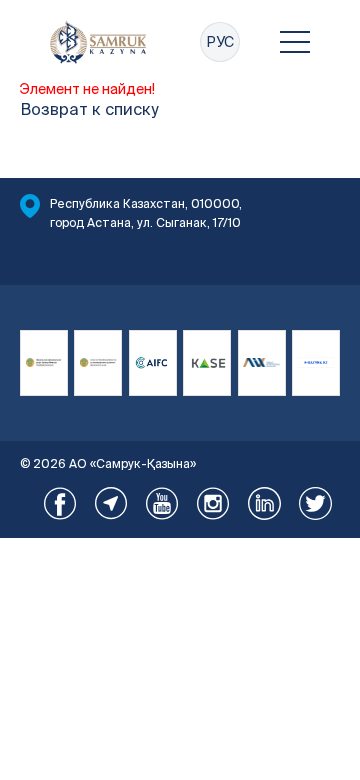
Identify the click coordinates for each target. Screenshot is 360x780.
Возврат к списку (89, 109)
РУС (220, 42)
